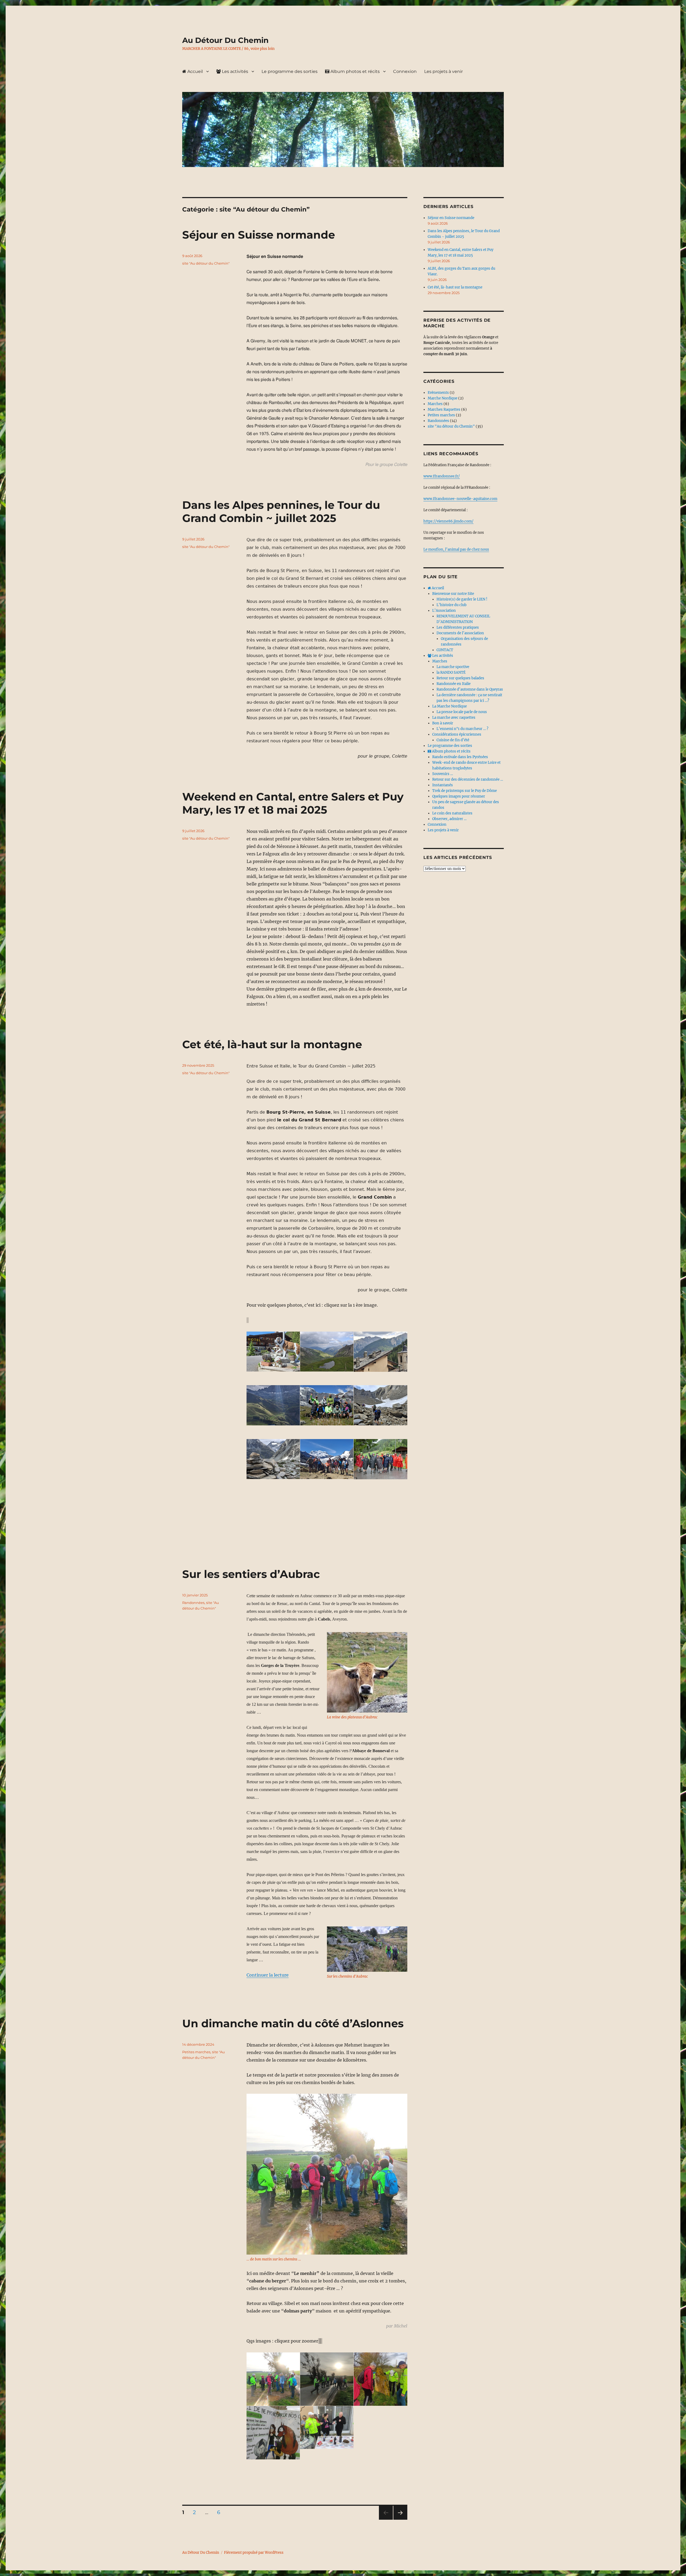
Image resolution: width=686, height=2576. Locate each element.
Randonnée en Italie (454, 684)
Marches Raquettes (444, 409)
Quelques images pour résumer (459, 796)
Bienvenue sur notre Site (453, 594)
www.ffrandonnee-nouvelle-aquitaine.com (460, 499)
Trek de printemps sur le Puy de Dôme (465, 791)
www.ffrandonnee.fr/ (442, 476)
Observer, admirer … (449, 819)
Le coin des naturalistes (452, 813)
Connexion (405, 71)
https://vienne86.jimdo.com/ (448, 521)
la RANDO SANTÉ (451, 672)
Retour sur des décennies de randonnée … (468, 779)
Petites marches (196, 2052)
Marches (435, 404)
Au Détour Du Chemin (225, 40)
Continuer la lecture (268, 1975)
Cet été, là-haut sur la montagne (272, 1044)
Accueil (195, 71)
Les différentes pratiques (458, 627)
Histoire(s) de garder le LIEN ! (462, 599)
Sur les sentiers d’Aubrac (251, 1574)
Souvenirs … (443, 774)
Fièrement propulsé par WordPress (254, 2553)
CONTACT (445, 650)
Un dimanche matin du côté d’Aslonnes (293, 2023)
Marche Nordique (443, 398)
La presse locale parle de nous (462, 712)
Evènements (438, 393)
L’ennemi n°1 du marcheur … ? (462, 729)
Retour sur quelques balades (460, 678)
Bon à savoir (443, 723)
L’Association (444, 611)
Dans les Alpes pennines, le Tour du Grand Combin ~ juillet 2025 (281, 512)
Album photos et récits (355, 71)
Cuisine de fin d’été (453, 740)
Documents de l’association (460, 633)
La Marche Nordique (450, 706)
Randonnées (193, 1603)
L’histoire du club (452, 605)
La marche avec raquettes (454, 718)
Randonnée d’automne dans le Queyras (470, 689)
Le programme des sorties (290, 71)
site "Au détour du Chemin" (206, 263)
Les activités (234, 71)
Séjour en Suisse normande (259, 235)
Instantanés (443, 785)
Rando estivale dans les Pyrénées (460, 757)
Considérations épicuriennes (457, 734)
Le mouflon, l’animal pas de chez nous (456, 549)
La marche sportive (453, 667)
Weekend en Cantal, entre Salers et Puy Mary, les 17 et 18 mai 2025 (293, 803)
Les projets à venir (443, 71)
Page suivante (400, 2520)
